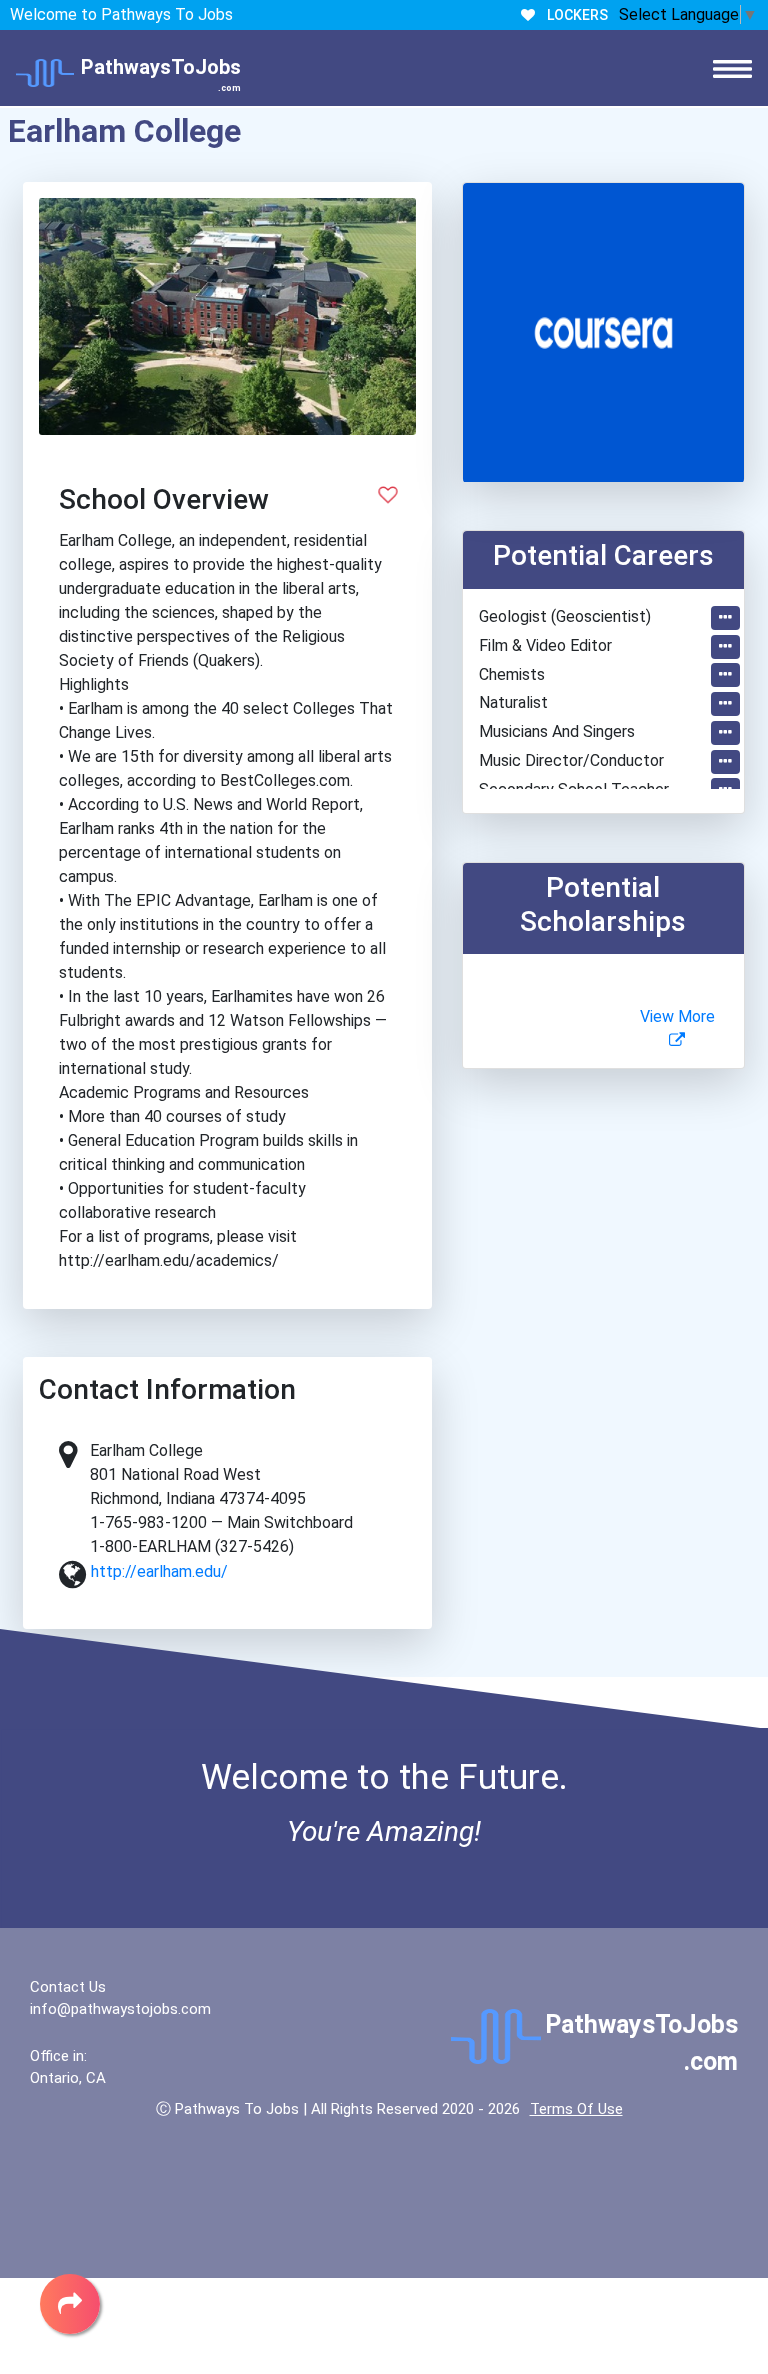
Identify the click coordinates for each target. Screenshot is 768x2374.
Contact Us (68, 1987)
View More (677, 1016)
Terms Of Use (576, 2109)
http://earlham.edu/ (159, 1571)
